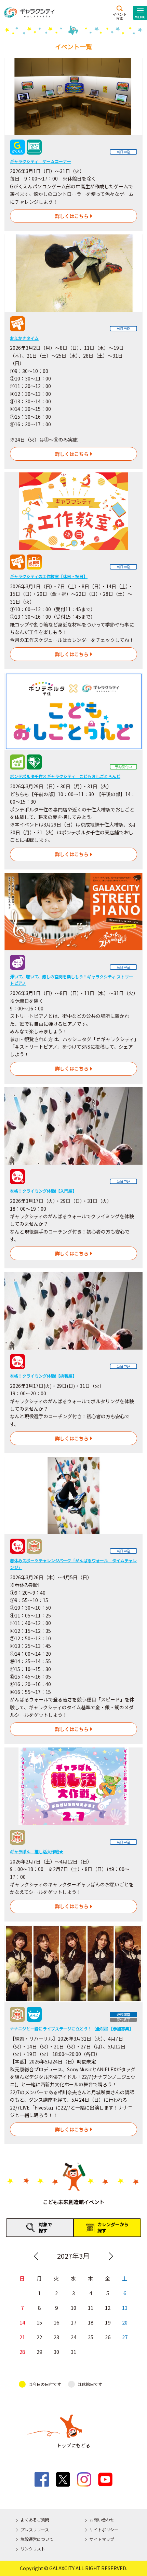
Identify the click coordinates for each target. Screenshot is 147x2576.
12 (108, 2308)
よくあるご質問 (35, 2520)
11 (91, 2308)
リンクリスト (33, 2549)
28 (22, 2352)
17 (73, 2322)
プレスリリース (35, 2529)
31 (73, 2352)
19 (108, 2322)
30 (56, 2352)
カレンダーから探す (113, 2227)
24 (73, 2337)
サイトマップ (102, 2539)
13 (125, 2308)
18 (91, 2322)
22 (39, 2337)
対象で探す (45, 2227)
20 (125, 2322)
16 (56, 2322)
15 (39, 2322)
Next (111, 2256)
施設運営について (37, 2539)
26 (108, 2337)
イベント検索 (120, 16)
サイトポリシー (104, 2529)
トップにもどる (73, 2445)
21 (22, 2337)
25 (91, 2337)
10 (73, 2308)
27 (125, 2337)
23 (56, 2337)
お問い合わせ (102, 2520)
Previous (36, 2256)
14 (22, 2322)
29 (39, 2352)
